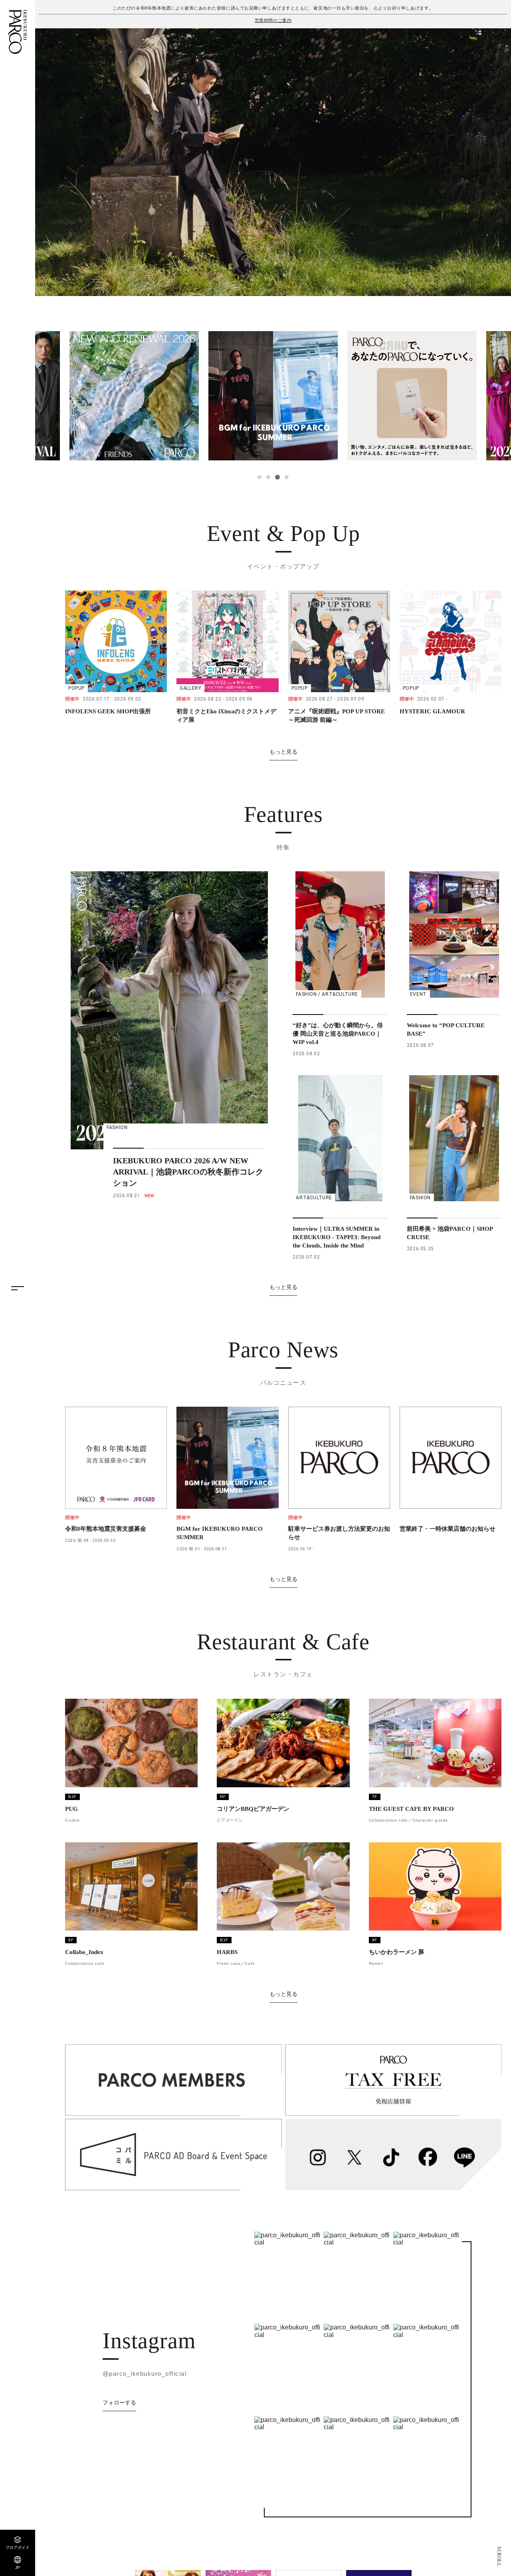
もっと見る (283, 752)
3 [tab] (277, 477)
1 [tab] (259, 477)
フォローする (119, 2402)
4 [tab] (286, 477)
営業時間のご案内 (273, 20)
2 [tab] (268, 477)
